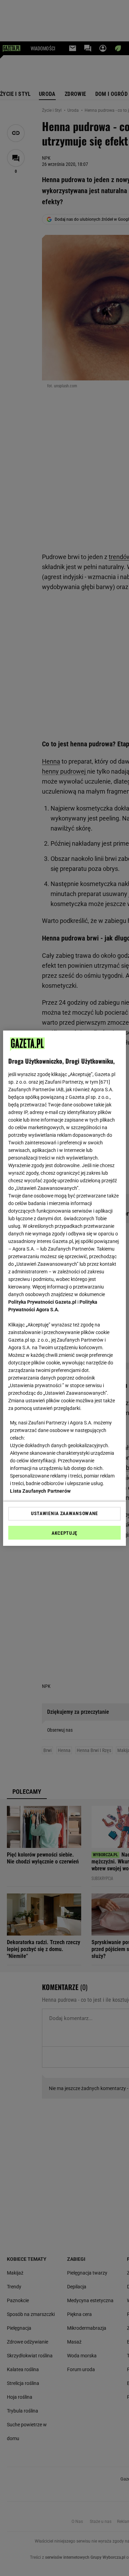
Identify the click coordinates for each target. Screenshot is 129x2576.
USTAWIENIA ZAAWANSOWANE (64, 1513)
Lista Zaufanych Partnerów (40, 1491)
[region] (64, 1288)
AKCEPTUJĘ (64, 1533)
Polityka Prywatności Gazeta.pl (42, 1302)
